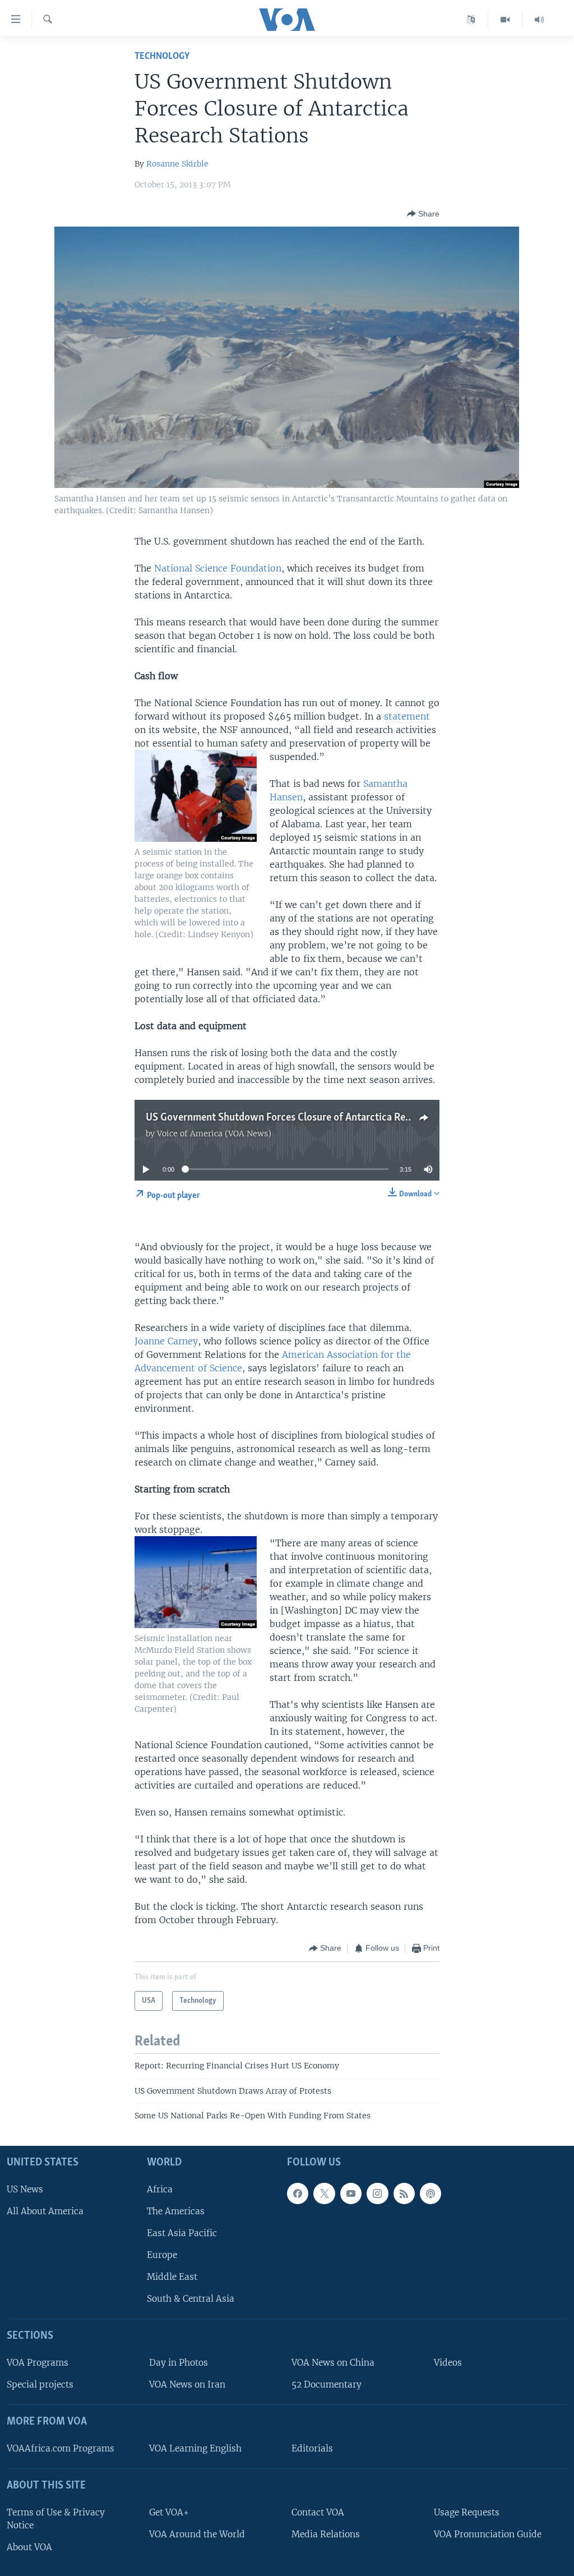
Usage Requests (467, 2512)
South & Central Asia (191, 2299)
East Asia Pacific (182, 2233)
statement (407, 716)
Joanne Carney (166, 1341)
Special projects (40, 2385)
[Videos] (505, 20)
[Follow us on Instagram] (377, 2193)
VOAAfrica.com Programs (61, 2448)
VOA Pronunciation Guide (488, 2534)
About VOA (29, 2547)
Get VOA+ (169, 2512)
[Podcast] (430, 2193)
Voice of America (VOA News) (214, 1133)
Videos (448, 2363)
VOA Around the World (197, 2534)
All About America (45, 2211)
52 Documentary (327, 2385)
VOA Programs (38, 2363)
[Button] (423, 214)
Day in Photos (179, 2363)
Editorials (312, 2448)
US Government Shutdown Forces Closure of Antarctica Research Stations (310, 1118)
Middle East (172, 2277)
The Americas (176, 2211)
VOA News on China (333, 2363)
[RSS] (404, 2193)
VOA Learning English (195, 2448)
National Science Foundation (218, 568)
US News (25, 2189)
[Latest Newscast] (539, 20)
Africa (160, 2189)
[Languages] (471, 20)
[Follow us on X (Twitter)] (324, 2193)
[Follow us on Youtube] (351, 2193)
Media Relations (326, 2534)
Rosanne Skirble (177, 164)
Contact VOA (318, 2512)
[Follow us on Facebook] (298, 2193)
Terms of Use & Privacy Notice (56, 2519)
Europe (162, 2255)
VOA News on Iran (187, 2385)
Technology (162, 56)
